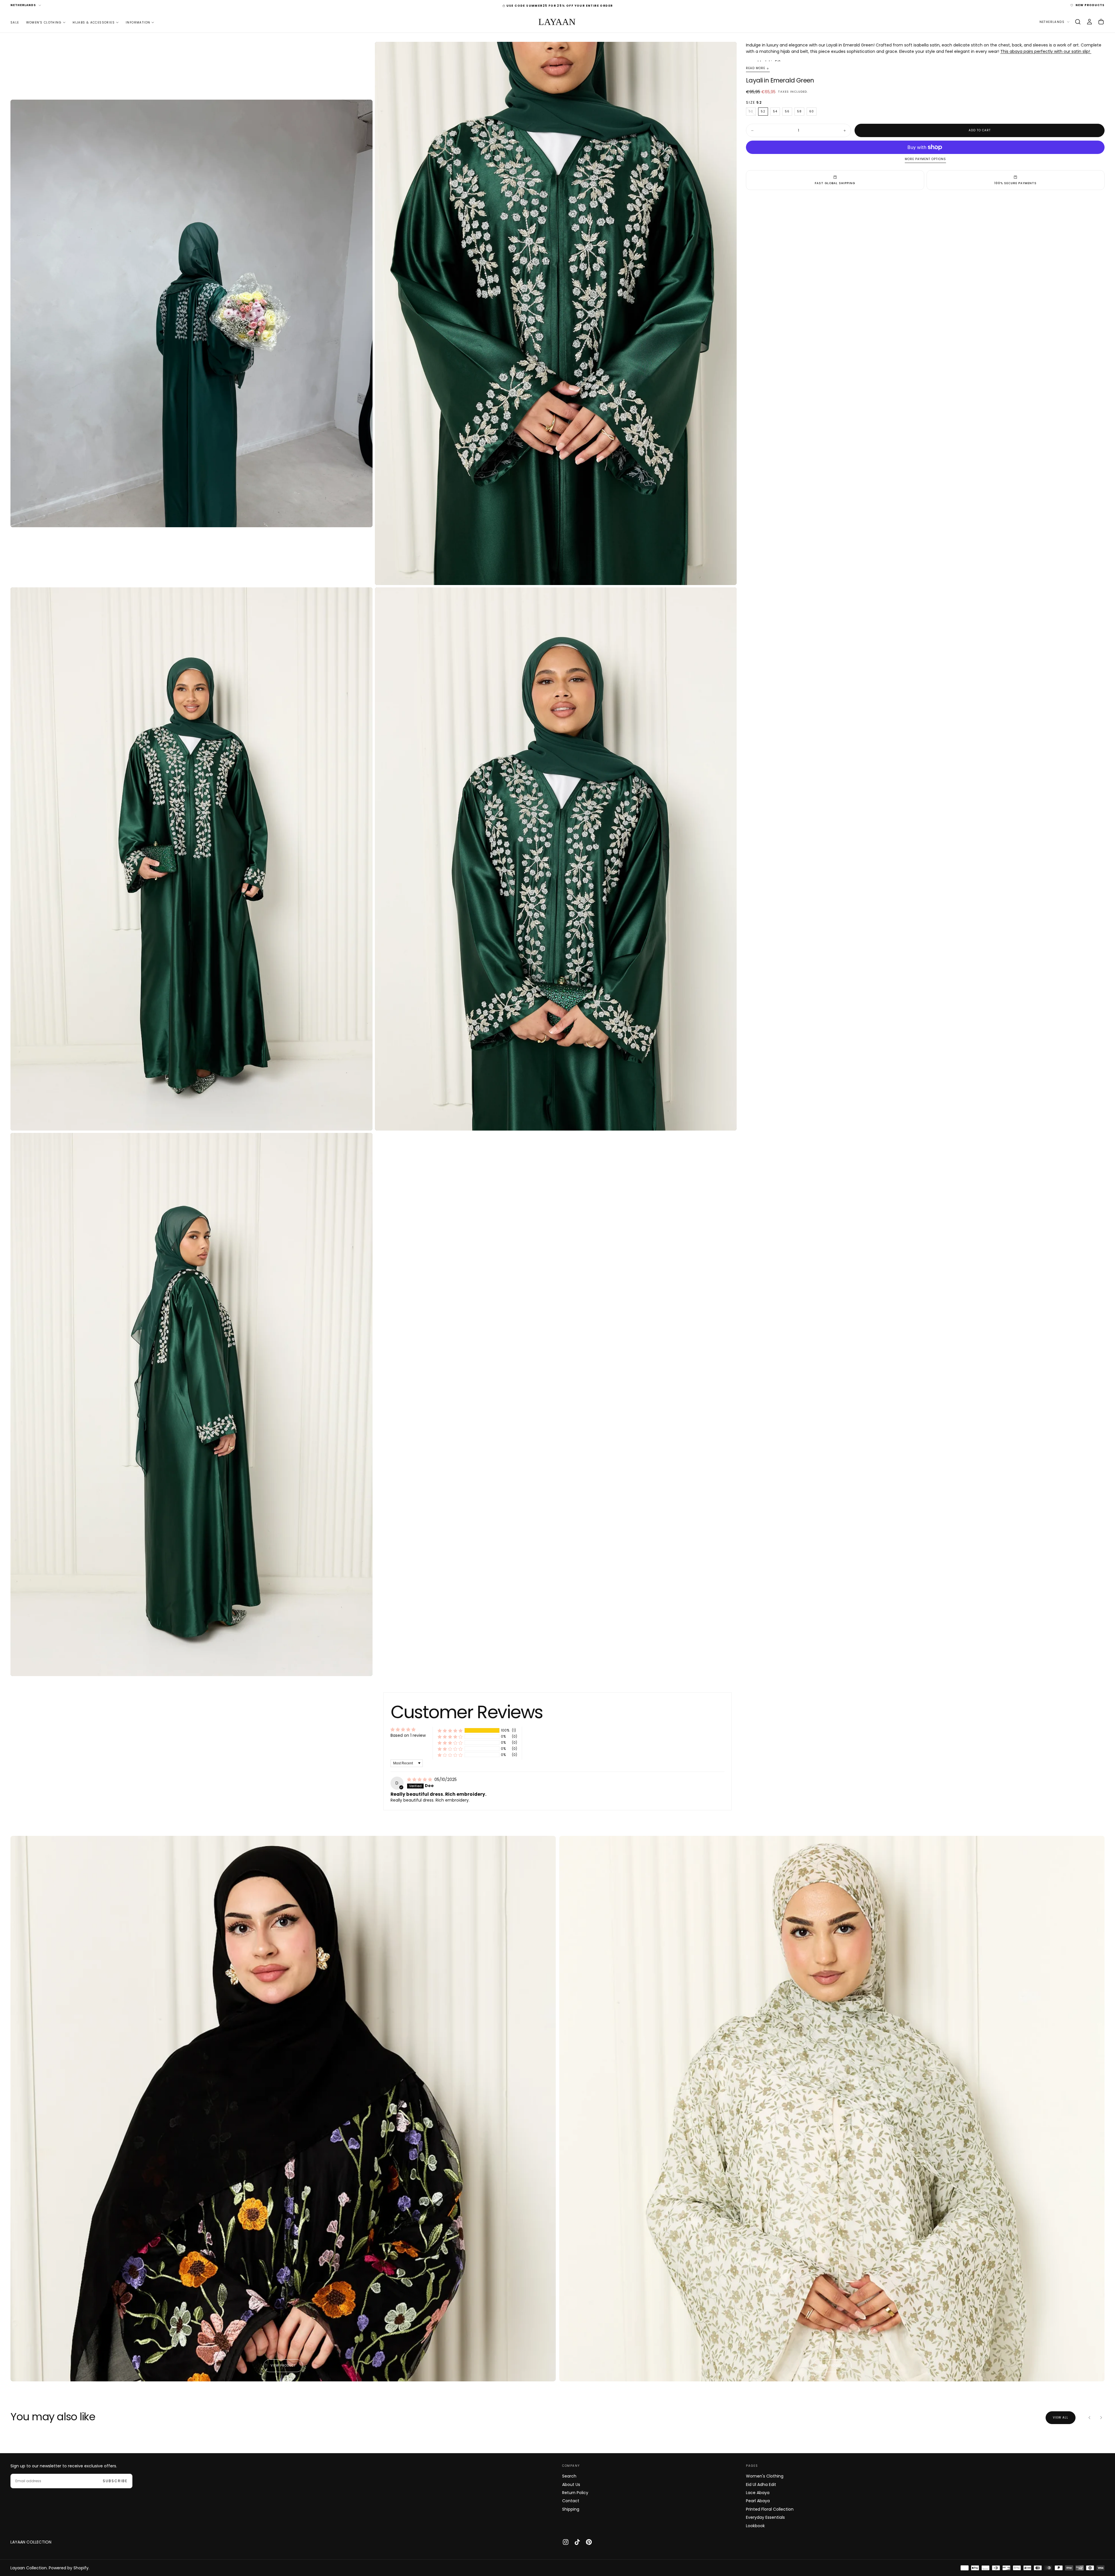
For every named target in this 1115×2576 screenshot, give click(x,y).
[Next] (1101, 2418)
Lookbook (755, 2526)
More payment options (925, 159)
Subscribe (115, 2481)
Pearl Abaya (758, 2501)
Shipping (571, 2509)
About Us (571, 2484)
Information (138, 22)
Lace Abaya (758, 2493)
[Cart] (1101, 22)
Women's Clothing (44, 22)
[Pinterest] (589, 2542)
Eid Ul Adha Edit (761, 2484)
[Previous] (1089, 2418)
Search (569, 2476)
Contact (571, 2501)
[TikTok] (577, 2542)
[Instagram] (566, 2542)
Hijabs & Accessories (94, 22)
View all (1061, 2418)
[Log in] (1089, 22)
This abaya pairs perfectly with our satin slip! (1046, 51)
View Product (283, 2366)
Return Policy (575, 2493)
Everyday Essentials (765, 2517)
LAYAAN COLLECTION (31, 2542)
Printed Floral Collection (770, 2509)
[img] (420, 1779)
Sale (15, 22)
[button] (1078, 22)
